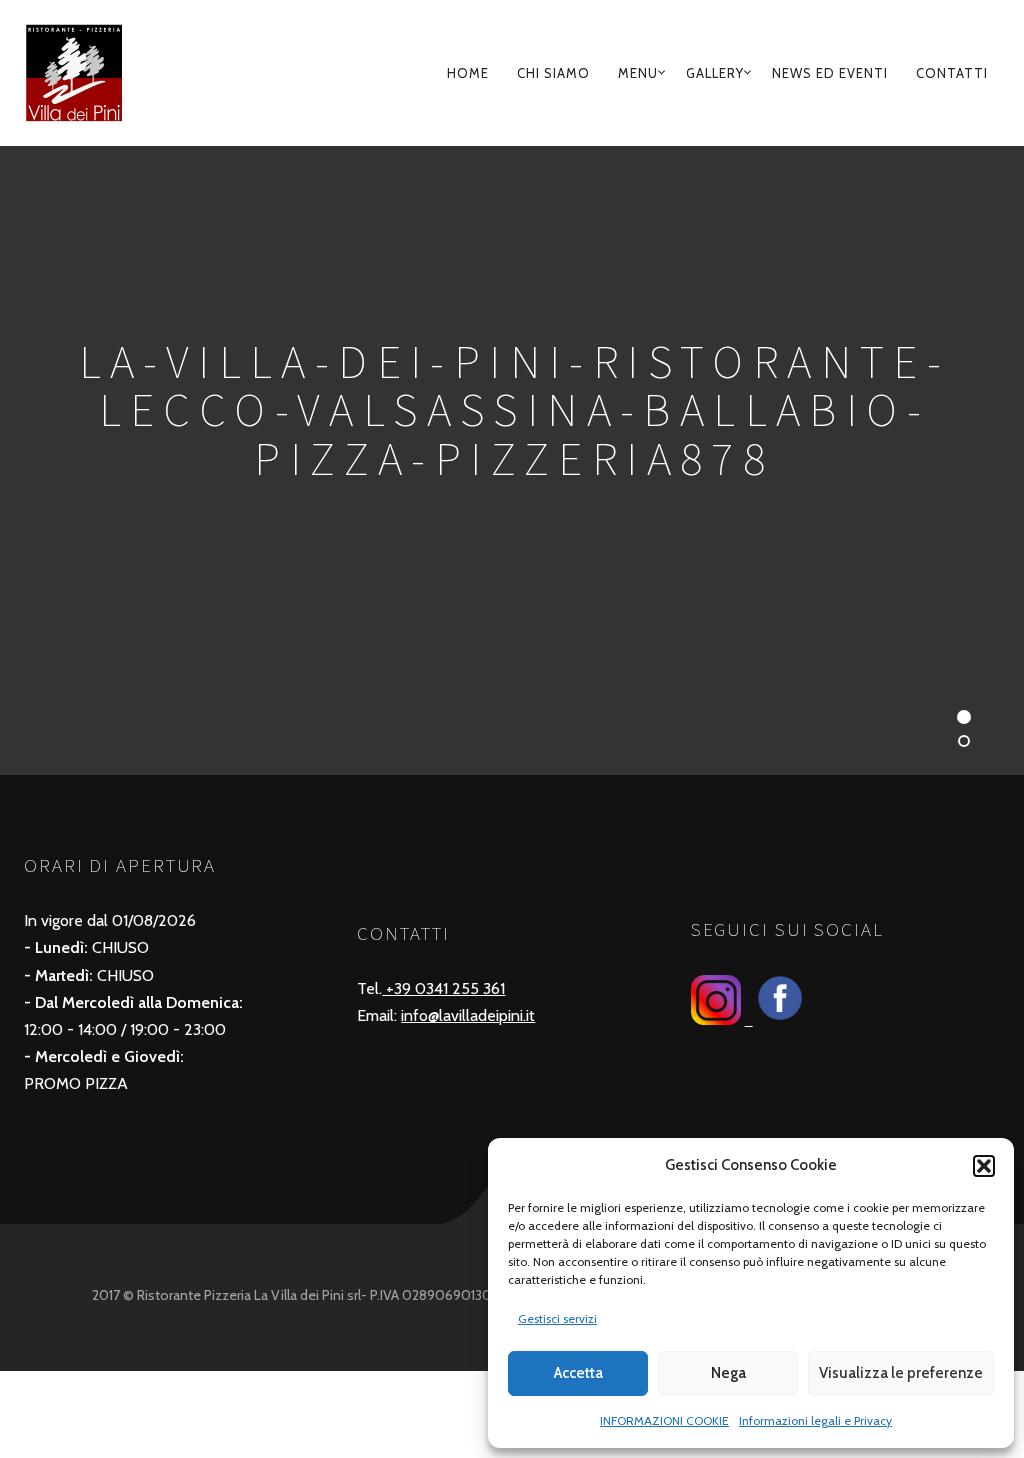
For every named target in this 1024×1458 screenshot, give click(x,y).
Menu (638, 73)
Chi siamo (553, 73)
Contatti (952, 73)
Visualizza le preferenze (901, 1373)
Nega (728, 1373)
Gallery (715, 73)
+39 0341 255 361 (443, 988)
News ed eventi (830, 73)
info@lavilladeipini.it (468, 1015)
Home (468, 73)
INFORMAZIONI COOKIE (664, 1420)
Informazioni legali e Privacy (815, 1420)
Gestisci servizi (557, 1318)
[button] (984, 1166)
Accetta (578, 1373)
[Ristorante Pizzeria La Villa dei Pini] (97, 73)
